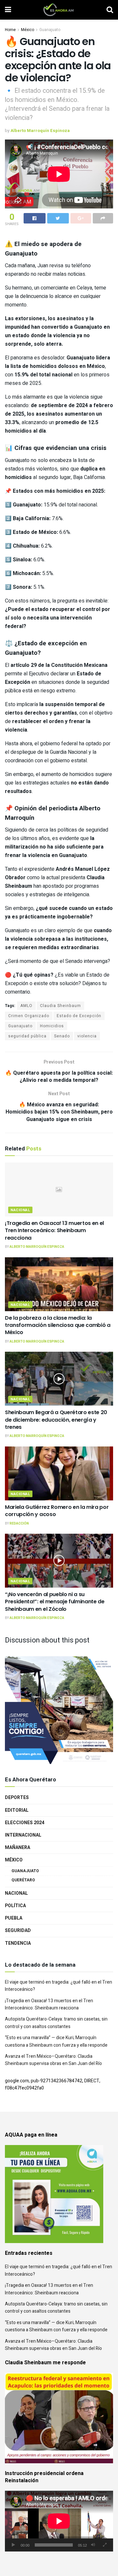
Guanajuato (50, 30)
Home (10, 30)
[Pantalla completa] (105, 2545)
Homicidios (52, 1026)
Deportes (17, 1798)
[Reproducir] (13, 2545)
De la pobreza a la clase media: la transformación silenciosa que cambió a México (58, 1325)
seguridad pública (27, 1036)
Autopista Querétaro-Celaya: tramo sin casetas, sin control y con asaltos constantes (56, 2023)
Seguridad (18, 1931)
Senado (62, 1036)
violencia (87, 1036)
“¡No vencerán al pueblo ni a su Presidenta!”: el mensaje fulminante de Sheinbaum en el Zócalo (55, 1602)
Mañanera (18, 1848)
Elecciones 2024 (25, 1823)
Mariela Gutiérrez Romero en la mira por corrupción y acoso (57, 1511)
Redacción (19, 1524)
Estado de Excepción (79, 1016)
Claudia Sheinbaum (60, 1006)
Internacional (23, 1835)
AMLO (26, 1006)
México (28, 30)
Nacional (20, 1210)
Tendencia (18, 1943)
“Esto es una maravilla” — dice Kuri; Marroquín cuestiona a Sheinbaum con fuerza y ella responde (56, 2041)
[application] (59, 2521)
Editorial (17, 1810)
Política (15, 1906)
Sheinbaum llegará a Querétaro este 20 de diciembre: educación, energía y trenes (56, 1420)
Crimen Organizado (29, 1016)
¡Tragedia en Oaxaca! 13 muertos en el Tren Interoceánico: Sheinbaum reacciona (54, 1230)
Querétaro (23, 1880)
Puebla (14, 1918)
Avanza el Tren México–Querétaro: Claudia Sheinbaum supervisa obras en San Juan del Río (53, 2060)
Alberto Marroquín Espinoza (40, 131)
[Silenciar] (93, 2545)
